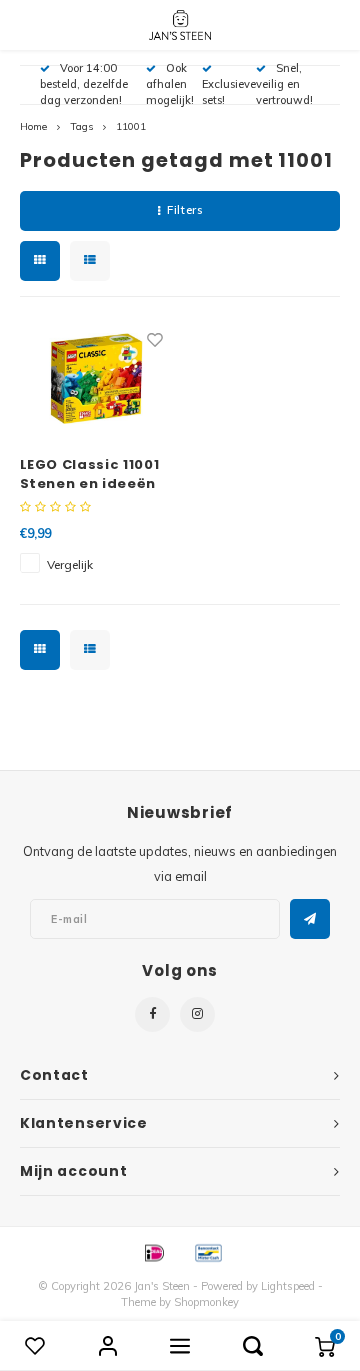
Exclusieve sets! (229, 92)
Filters (184, 210)
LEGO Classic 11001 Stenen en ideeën (90, 474)
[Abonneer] (310, 919)
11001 (131, 126)
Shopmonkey (206, 1302)
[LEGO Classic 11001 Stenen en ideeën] (96, 378)
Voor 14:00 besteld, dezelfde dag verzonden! (84, 84)
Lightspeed (288, 1286)
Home (33, 126)
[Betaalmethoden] (153, 1251)
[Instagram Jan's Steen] (197, 1014)
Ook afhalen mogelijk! (170, 84)
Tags (81, 126)
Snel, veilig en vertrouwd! (284, 84)
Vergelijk (70, 564)
